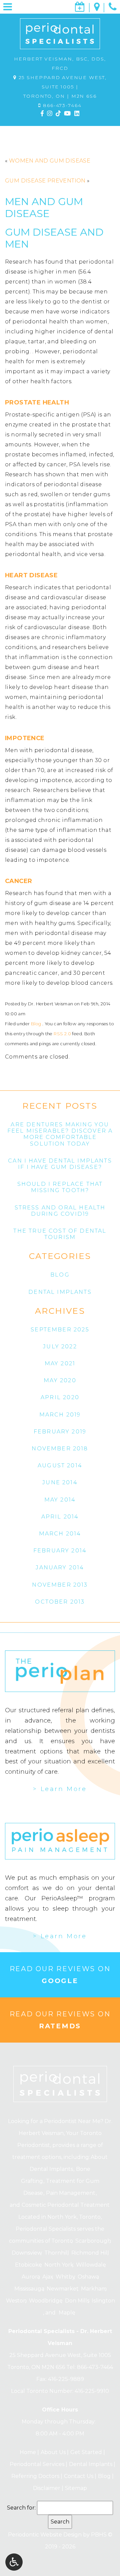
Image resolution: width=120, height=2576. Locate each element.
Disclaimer (46, 2488)
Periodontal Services (36, 2464)
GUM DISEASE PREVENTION (45, 181)
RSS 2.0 (62, 1034)
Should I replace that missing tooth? (60, 1187)
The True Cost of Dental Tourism (60, 1234)
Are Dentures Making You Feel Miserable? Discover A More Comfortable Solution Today (60, 1134)
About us (52, 2452)
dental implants (60, 1292)
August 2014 (60, 1465)
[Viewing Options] (14, 2562)
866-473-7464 (62, 105)
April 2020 (60, 1397)
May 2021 (60, 1363)
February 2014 (60, 1551)
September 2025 (60, 1330)
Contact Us (78, 2476)
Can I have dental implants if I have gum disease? (60, 1164)
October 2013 (60, 1602)
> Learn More (60, 1789)
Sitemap (76, 2488)
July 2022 (60, 1346)
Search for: (21, 2508)
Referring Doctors (34, 2476)
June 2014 (60, 1482)
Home (27, 2452)
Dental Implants (90, 2464)
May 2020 (60, 1380)
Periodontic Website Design (45, 2535)
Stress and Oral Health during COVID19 (60, 1211)
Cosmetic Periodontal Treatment (66, 2205)
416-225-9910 (92, 2391)
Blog (36, 1024)
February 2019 (60, 1432)
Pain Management (71, 2193)
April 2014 (60, 1517)
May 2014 (60, 1500)
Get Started (85, 2452)
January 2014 (60, 1568)
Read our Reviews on (60, 1975)
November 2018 (60, 1449)
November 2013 (60, 1585)
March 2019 (60, 1415)
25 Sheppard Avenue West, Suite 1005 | (62, 87)
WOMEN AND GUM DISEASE (50, 161)
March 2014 (60, 1534)
